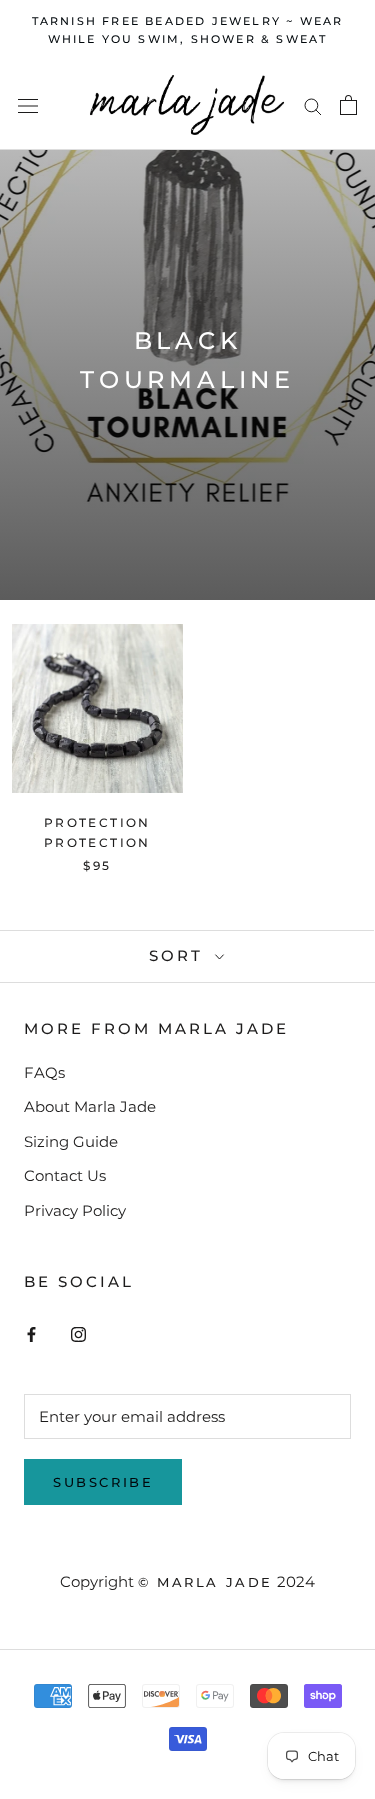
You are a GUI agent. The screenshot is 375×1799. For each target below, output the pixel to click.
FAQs (44, 1072)
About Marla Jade (90, 1106)
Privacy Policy (75, 1210)
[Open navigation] (28, 105)
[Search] (313, 106)
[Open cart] (348, 105)
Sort (179, 955)
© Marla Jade (205, 1582)
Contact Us (65, 1175)
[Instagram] (78, 1333)
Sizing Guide (71, 1141)
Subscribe (103, 1482)
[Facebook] (31, 1333)
